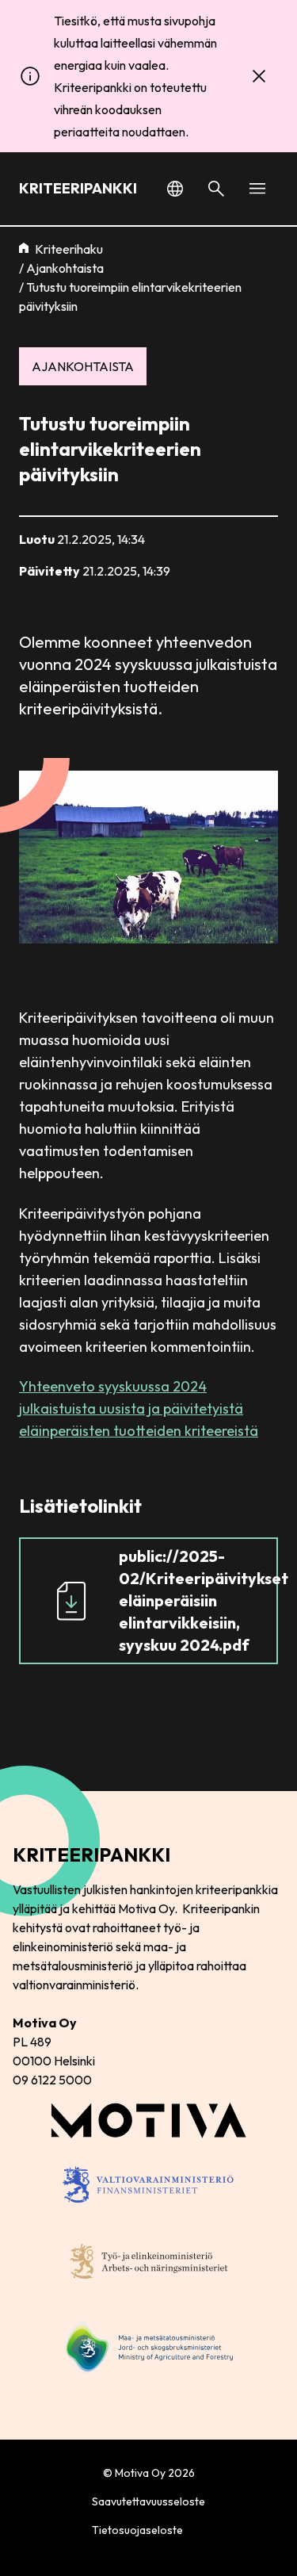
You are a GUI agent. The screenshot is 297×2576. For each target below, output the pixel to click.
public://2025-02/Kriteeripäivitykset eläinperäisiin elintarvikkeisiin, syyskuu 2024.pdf (198, 1600)
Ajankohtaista (65, 268)
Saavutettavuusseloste (148, 2501)
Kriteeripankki (78, 188)
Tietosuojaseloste (137, 2530)
